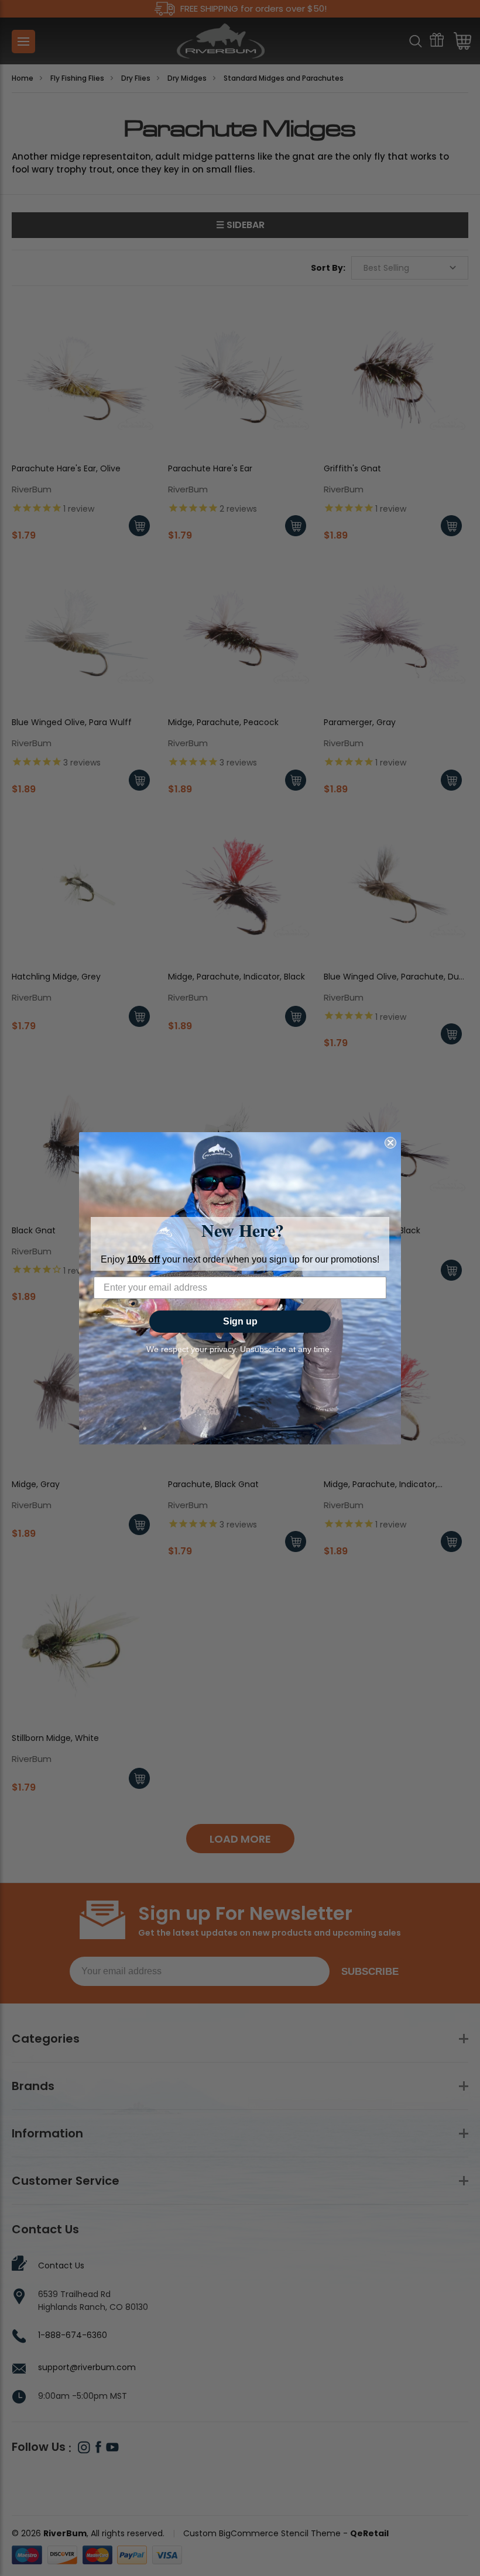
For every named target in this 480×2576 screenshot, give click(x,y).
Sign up (240, 1321)
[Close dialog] (390, 1143)
